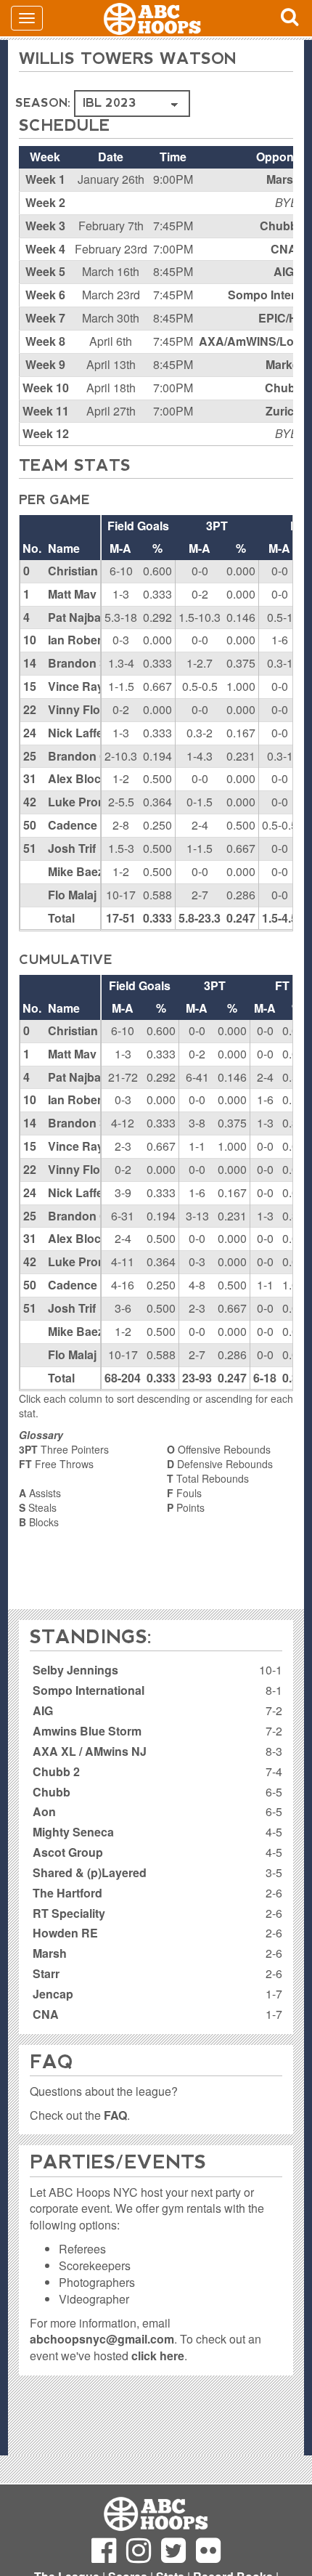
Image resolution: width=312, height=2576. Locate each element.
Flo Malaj (72, 895)
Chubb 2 (283, 226)
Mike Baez (76, 871)
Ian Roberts (80, 640)
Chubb (284, 388)
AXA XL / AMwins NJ (90, 1751)
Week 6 (45, 295)
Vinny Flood (81, 709)
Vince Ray (76, 686)
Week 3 (45, 226)
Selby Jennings (75, 1670)
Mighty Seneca (73, 1832)
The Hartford (67, 1893)
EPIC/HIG (284, 318)
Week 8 (45, 341)
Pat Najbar (77, 617)
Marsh (283, 179)
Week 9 (45, 364)
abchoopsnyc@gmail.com (102, 2339)
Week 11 (46, 411)
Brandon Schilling (98, 663)
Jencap (53, 1994)
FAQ (115, 2115)
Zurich (283, 411)
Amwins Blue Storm (87, 1731)
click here (158, 2356)
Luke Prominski (91, 802)
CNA (284, 249)
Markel (284, 364)
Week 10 (46, 388)
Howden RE (65, 1933)
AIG (284, 271)
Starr (46, 1973)
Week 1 (45, 179)
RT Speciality (69, 1913)
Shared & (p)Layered (90, 1872)
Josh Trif (72, 848)
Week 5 (45, 271)
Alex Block (78, 778)
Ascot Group (68, 1852)
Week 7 (45, 318)
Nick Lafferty (83, 733)
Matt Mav (72, 594)
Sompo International (89, 1690)
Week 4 (45, 249)
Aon (44, 1811)
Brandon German (95, 756)
